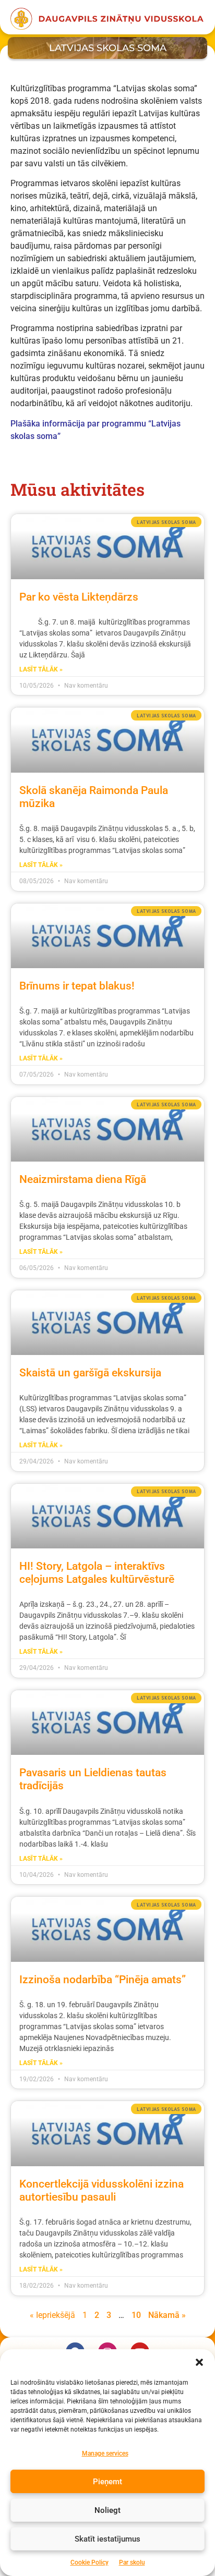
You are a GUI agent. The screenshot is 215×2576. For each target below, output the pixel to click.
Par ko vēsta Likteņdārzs (79, 597)
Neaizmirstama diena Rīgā (83, 1179)
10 (136, 2315)
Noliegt (107, 2510)
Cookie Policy (89, 2562)
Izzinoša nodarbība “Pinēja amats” (103, 1980)
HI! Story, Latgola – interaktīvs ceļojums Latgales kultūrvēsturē (97, 1573)
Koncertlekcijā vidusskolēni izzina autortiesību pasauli (101, 2190)
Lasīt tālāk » (41, 669)
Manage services (105, 2453)
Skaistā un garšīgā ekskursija (90, 1373)
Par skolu (132, 2562)
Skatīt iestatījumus (107, 2539)
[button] (199, 2362)
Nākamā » (167, 2315)
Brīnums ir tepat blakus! (77, 986)
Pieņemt (107, 2482)
